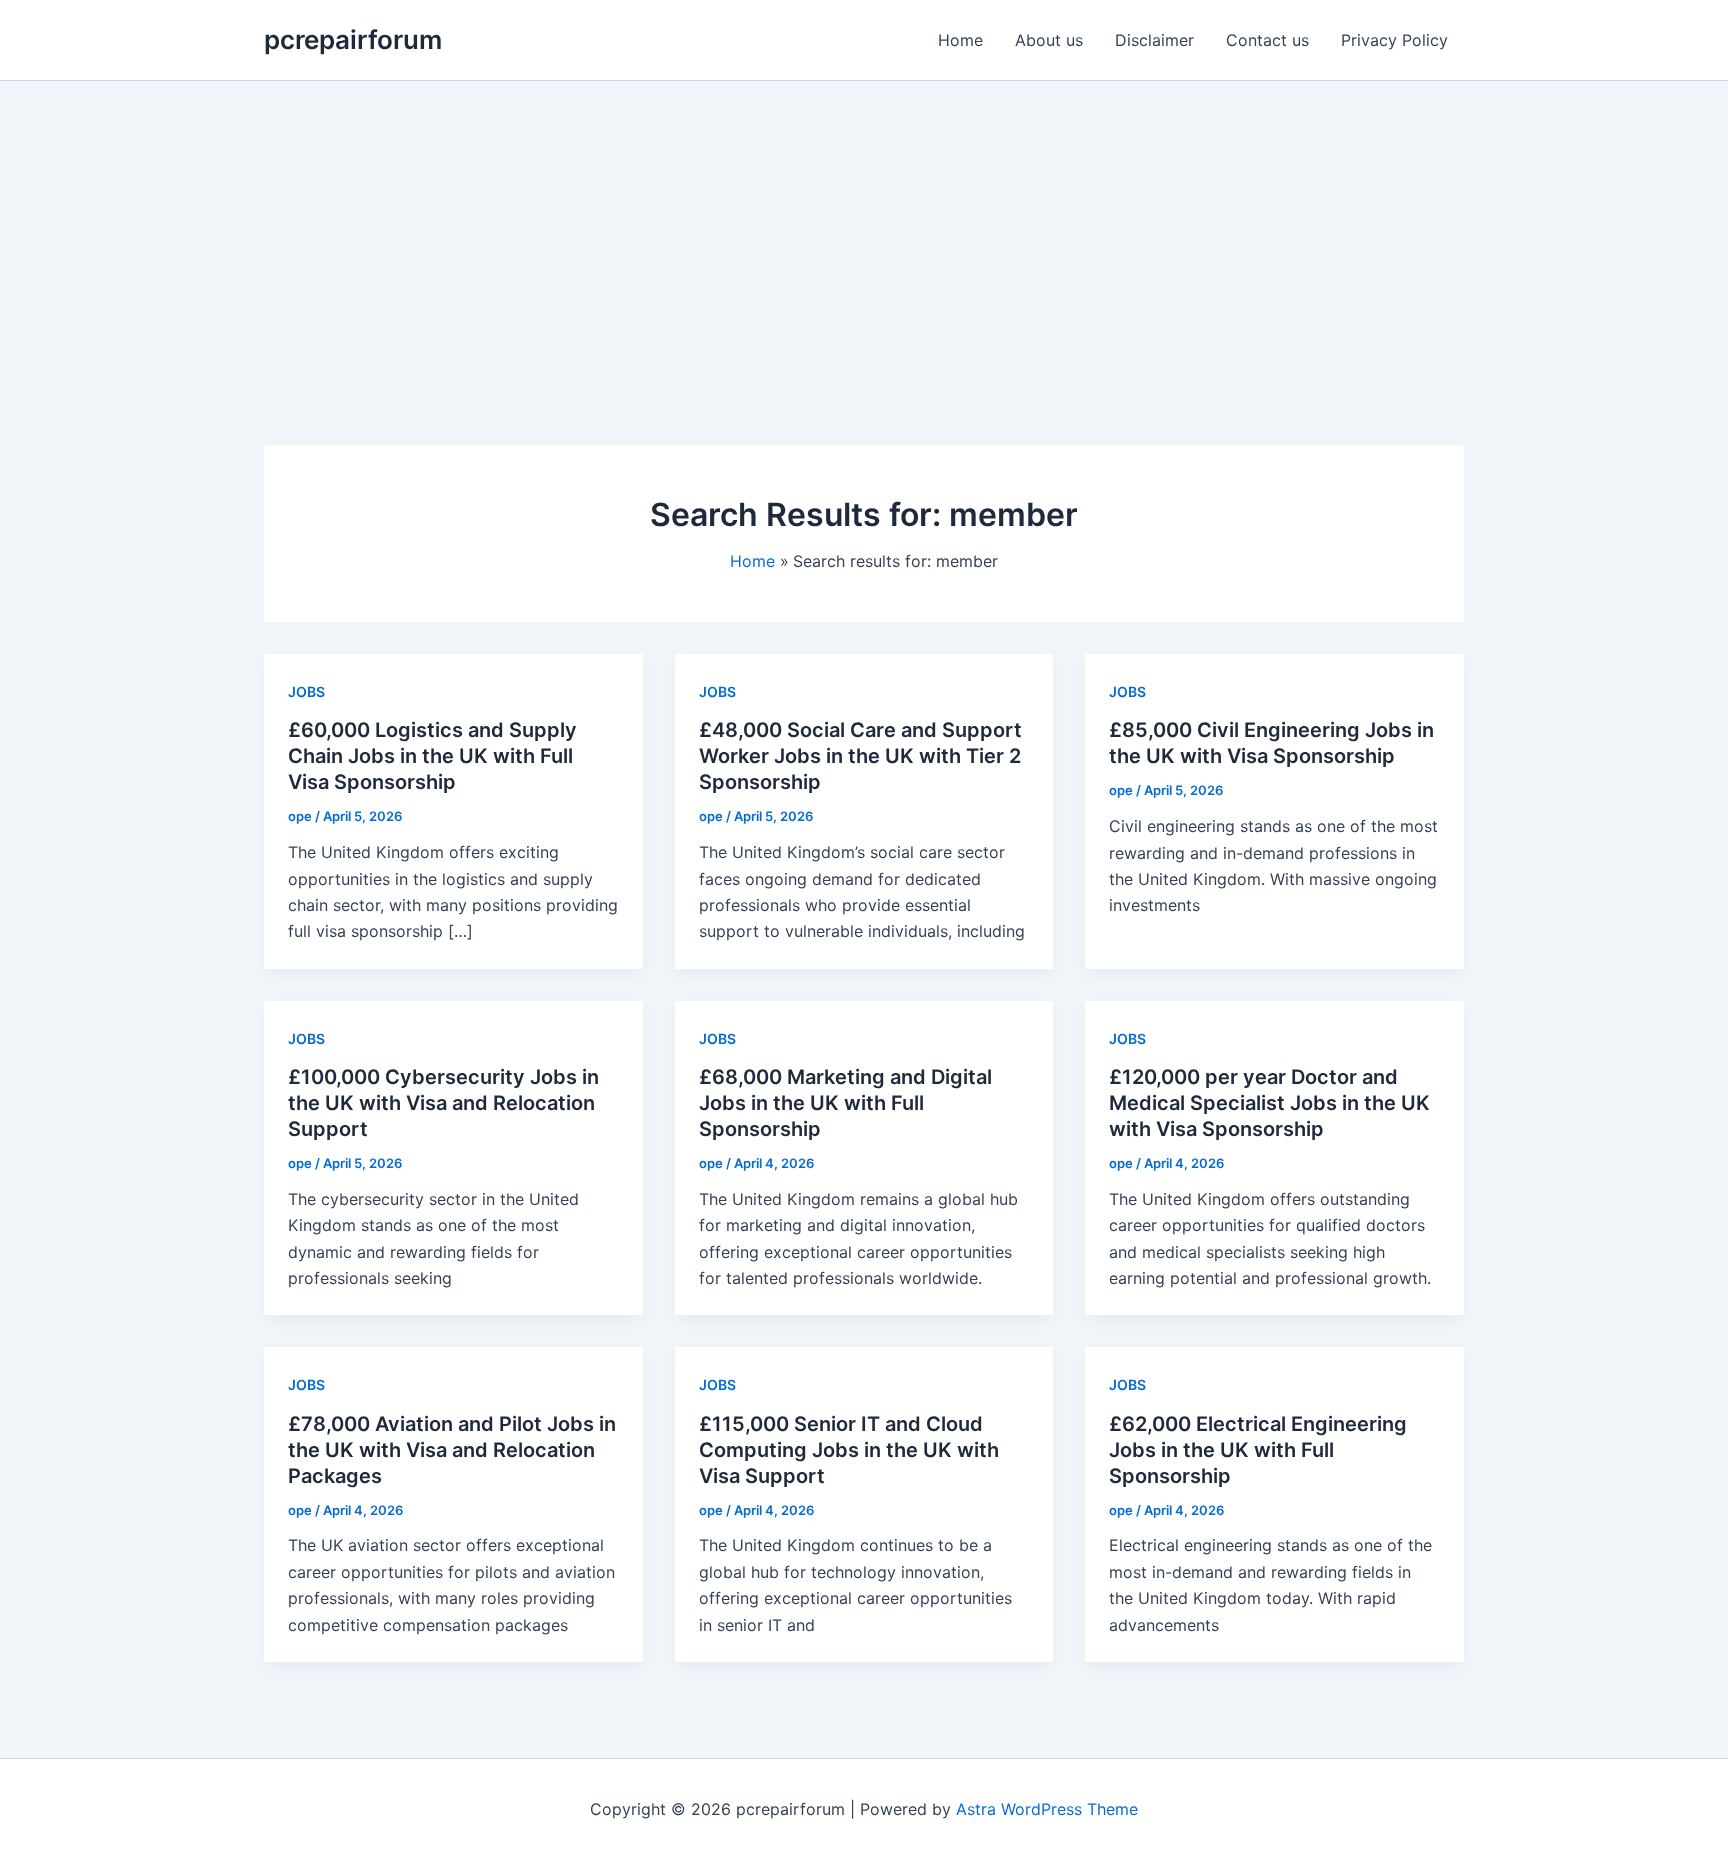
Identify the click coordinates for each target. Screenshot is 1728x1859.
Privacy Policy (1394, 40)
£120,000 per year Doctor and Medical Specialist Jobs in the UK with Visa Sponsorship (1269, 1103)
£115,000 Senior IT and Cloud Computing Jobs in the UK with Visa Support (849, 1450)
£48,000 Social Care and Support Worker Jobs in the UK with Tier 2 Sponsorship (860, 756)
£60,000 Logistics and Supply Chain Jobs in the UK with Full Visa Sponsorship (432, 756)
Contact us (1267, 40)
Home (960, 40)
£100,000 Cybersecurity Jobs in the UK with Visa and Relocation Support (443, 1103)
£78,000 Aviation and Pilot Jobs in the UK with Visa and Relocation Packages (452, 1450)
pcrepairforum (353, 39)
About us (1049, 40)
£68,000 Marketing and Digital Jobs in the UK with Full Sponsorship (845, 1103)
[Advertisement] (864, 231)
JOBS (306, 691)
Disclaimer (1154, 40)
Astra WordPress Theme (1047, 1809)
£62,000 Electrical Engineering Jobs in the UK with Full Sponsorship (1258, 1450)
